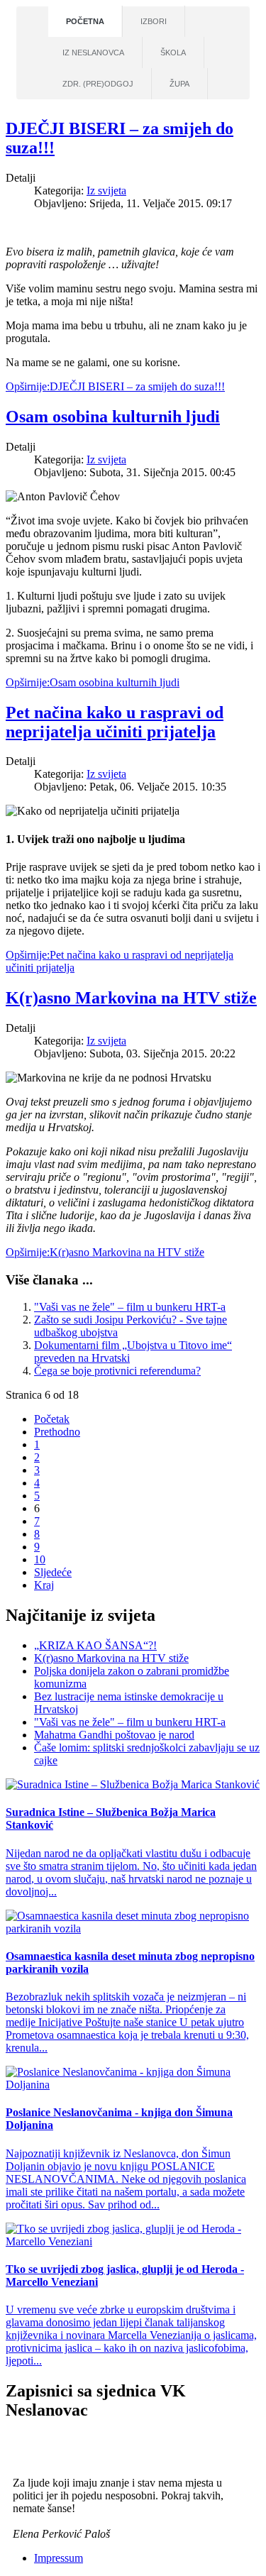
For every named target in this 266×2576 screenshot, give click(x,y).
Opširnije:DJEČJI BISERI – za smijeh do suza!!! (115, 386)
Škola (173, 53)
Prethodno (57, 1432)
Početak (52, 1419)
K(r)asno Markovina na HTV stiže (131, 998)
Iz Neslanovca (93, 53)
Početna (85, 21)
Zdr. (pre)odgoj (98, 84)
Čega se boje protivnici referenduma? (117, 1371)
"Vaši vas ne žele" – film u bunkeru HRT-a (130, 1307)
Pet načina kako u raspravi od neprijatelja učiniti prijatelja (115, 722)
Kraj (44, 1585)
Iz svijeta (106, 191)
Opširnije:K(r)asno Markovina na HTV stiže (105, 1252)
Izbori (154, 21)
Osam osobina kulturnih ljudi (113, 417)
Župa (179, 84)
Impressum (59, 2558)
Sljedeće (53, 1572)
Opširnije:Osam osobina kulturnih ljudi (93, 682)
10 (40, 1559)
